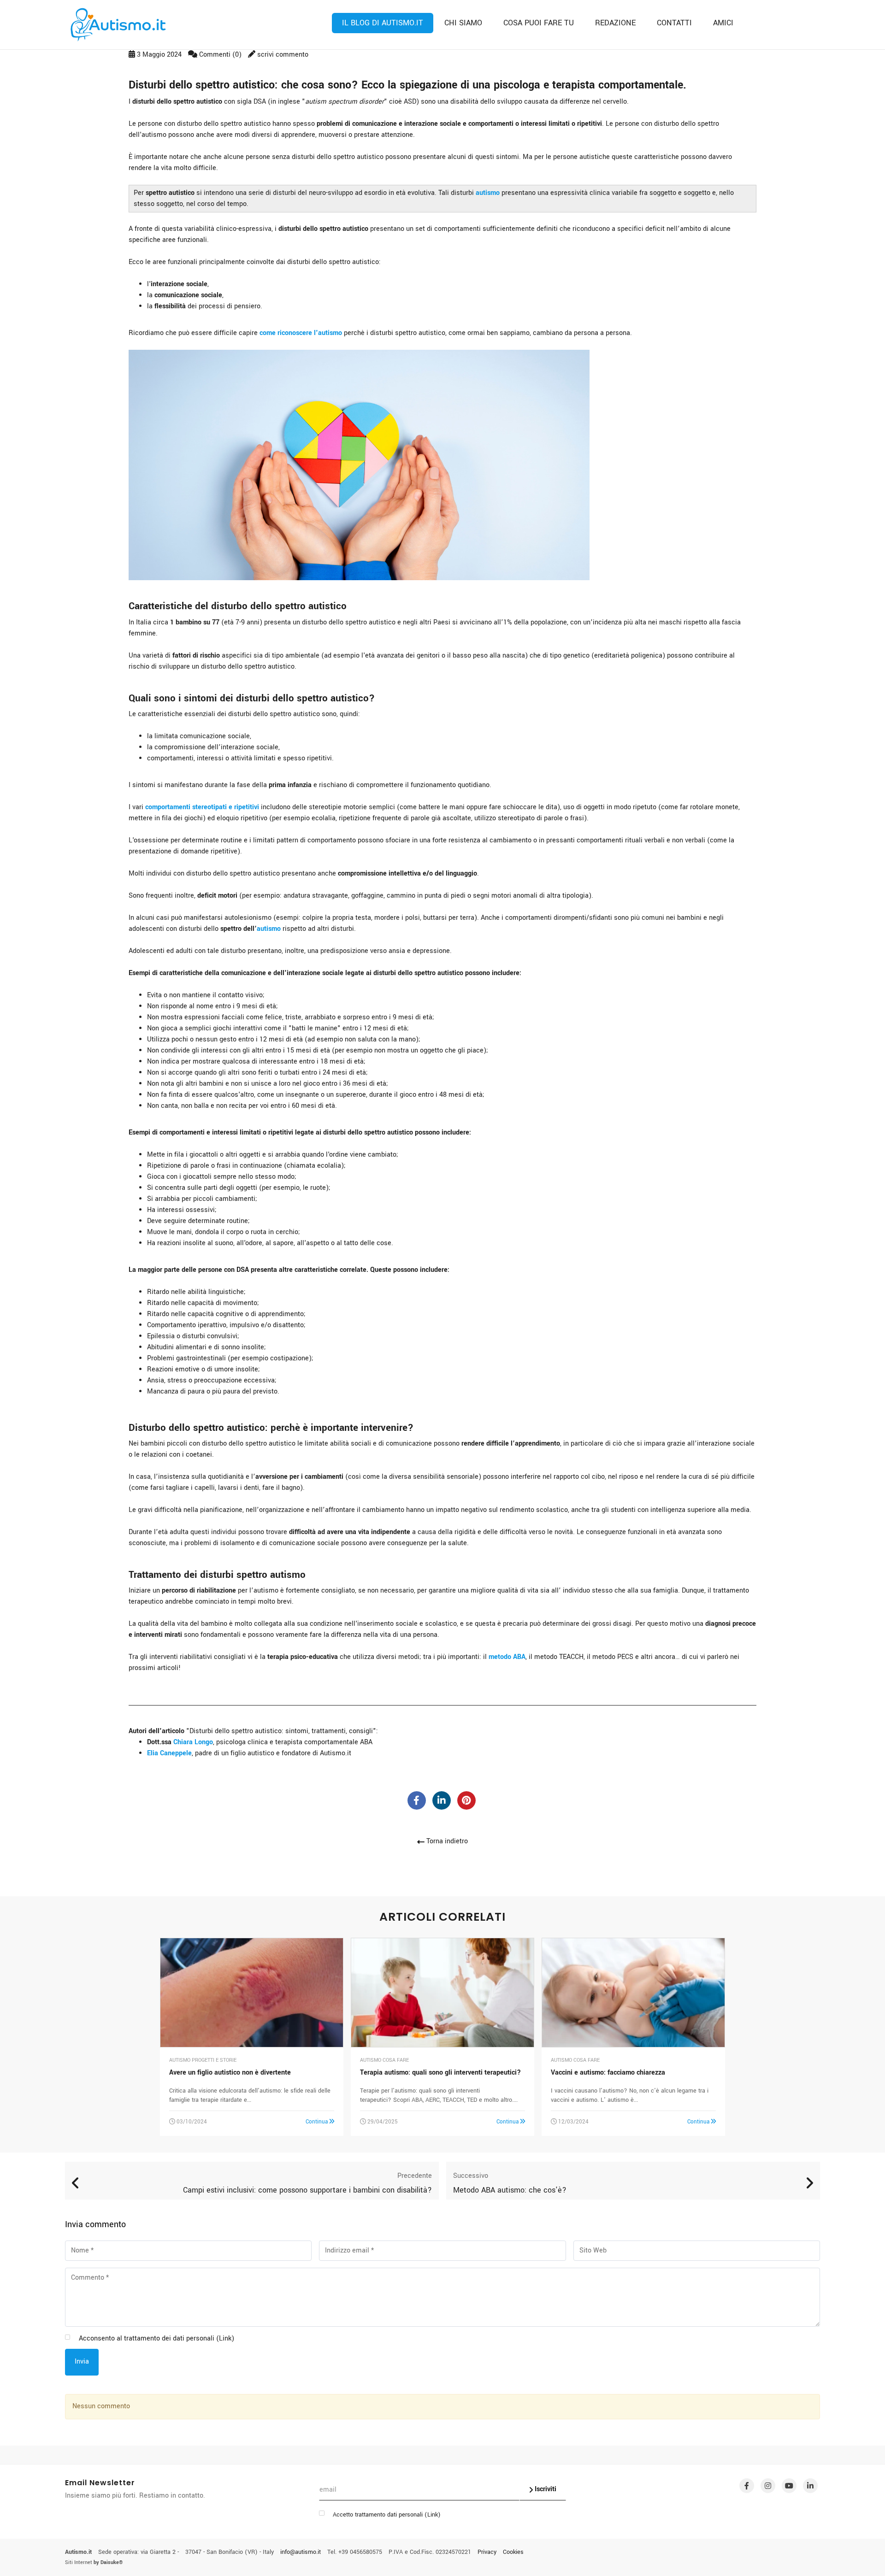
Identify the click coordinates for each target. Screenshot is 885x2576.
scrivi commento (283, 55)
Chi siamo (463, 23)
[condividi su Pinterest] (466, 1800)
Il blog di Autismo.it (383, 23)
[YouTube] (789, 2486)
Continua (317, 2122)
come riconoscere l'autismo (301, 333)
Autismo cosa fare (384, 2060)
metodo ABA (507, 1657)
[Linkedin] (810, 2486)
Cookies (513, 2552)
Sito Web (593, 2251)
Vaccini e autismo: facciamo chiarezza (608, 2073)
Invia (82, 2361)
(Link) (225, 2338)
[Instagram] (768, 2486)
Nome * (82, 2251)
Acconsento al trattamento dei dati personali (156, 2338)
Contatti (674, 23)
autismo (488, 193)
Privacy (487, 2552)
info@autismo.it (301, 2552)
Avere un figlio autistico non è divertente (230, 2073)
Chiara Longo (193, 1742)
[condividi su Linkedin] (442, 1800)
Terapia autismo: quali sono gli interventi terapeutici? (440, 2073)
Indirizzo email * (349, 2251)
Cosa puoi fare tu (539, 23)
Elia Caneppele (169, 1753)
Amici (723, 23)
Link (433, 2515)
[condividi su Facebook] (417, 1800)
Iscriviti (545, 2489)
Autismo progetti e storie (203, 2060)
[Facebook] (747, 2486)
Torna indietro (446, 1841)
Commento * (90, 2278)
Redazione (615, 23)
